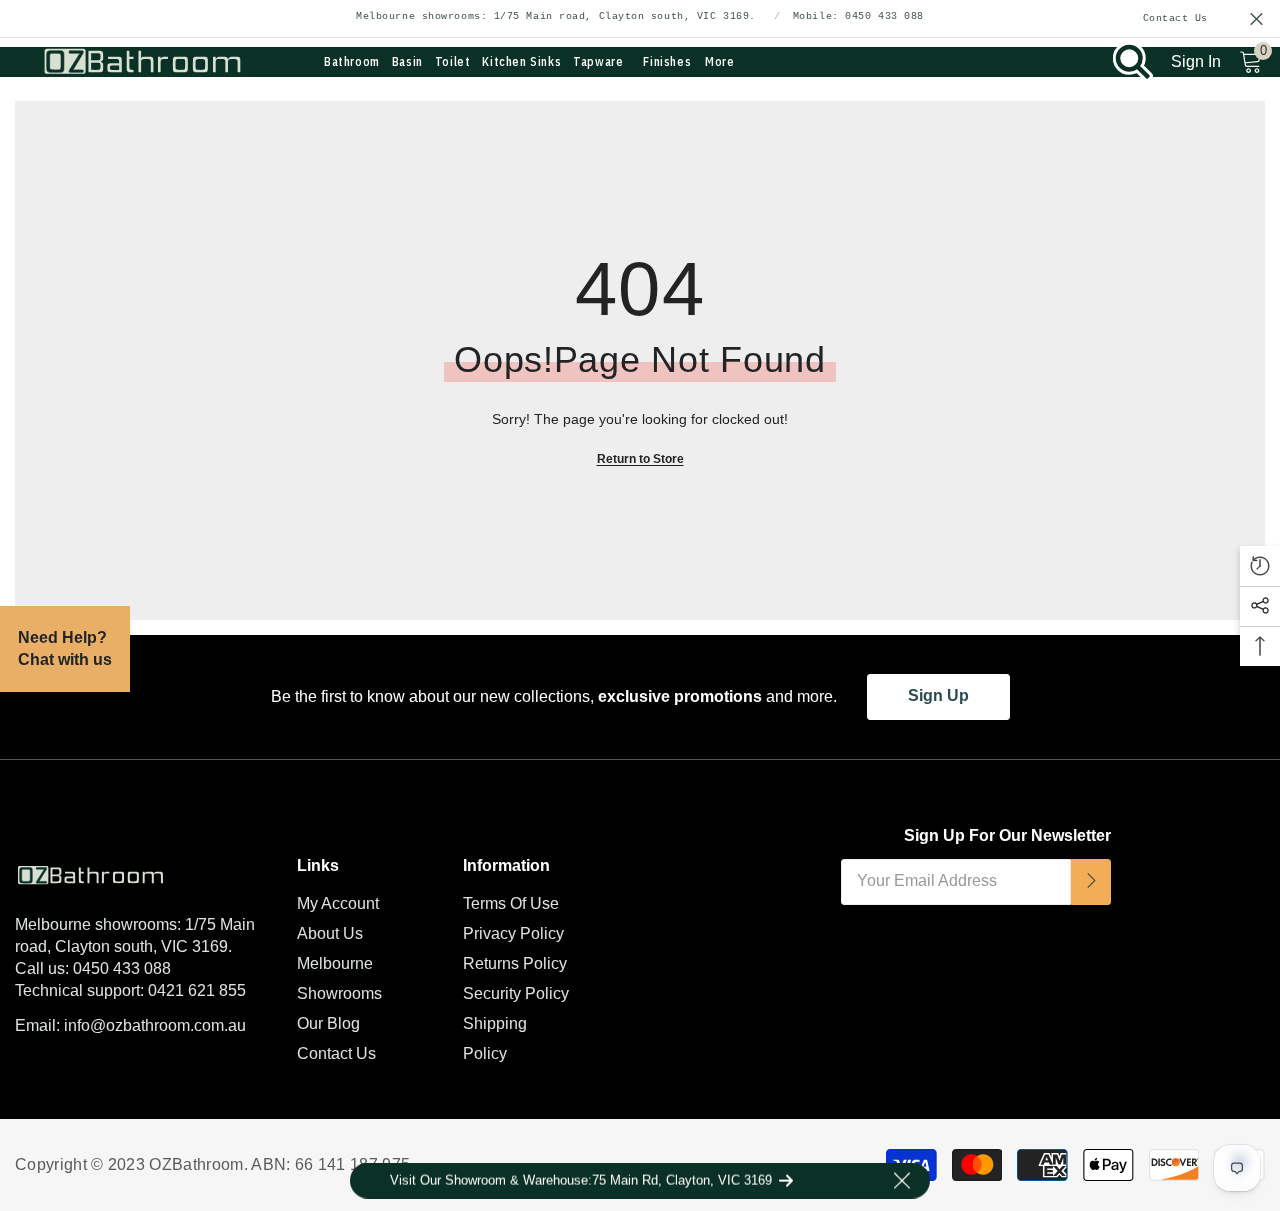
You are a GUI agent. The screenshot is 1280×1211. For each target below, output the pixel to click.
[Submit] (1091, 882)
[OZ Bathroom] (141, 872)
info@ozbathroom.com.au (155, 1025)
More (719, 61)
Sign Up (938, 695)
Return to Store (640, 459)
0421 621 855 (197, 990)
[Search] (1133, 62)
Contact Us (1176, 19)
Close (1256, 19)
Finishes (667, 61)
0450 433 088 (122, 968)
